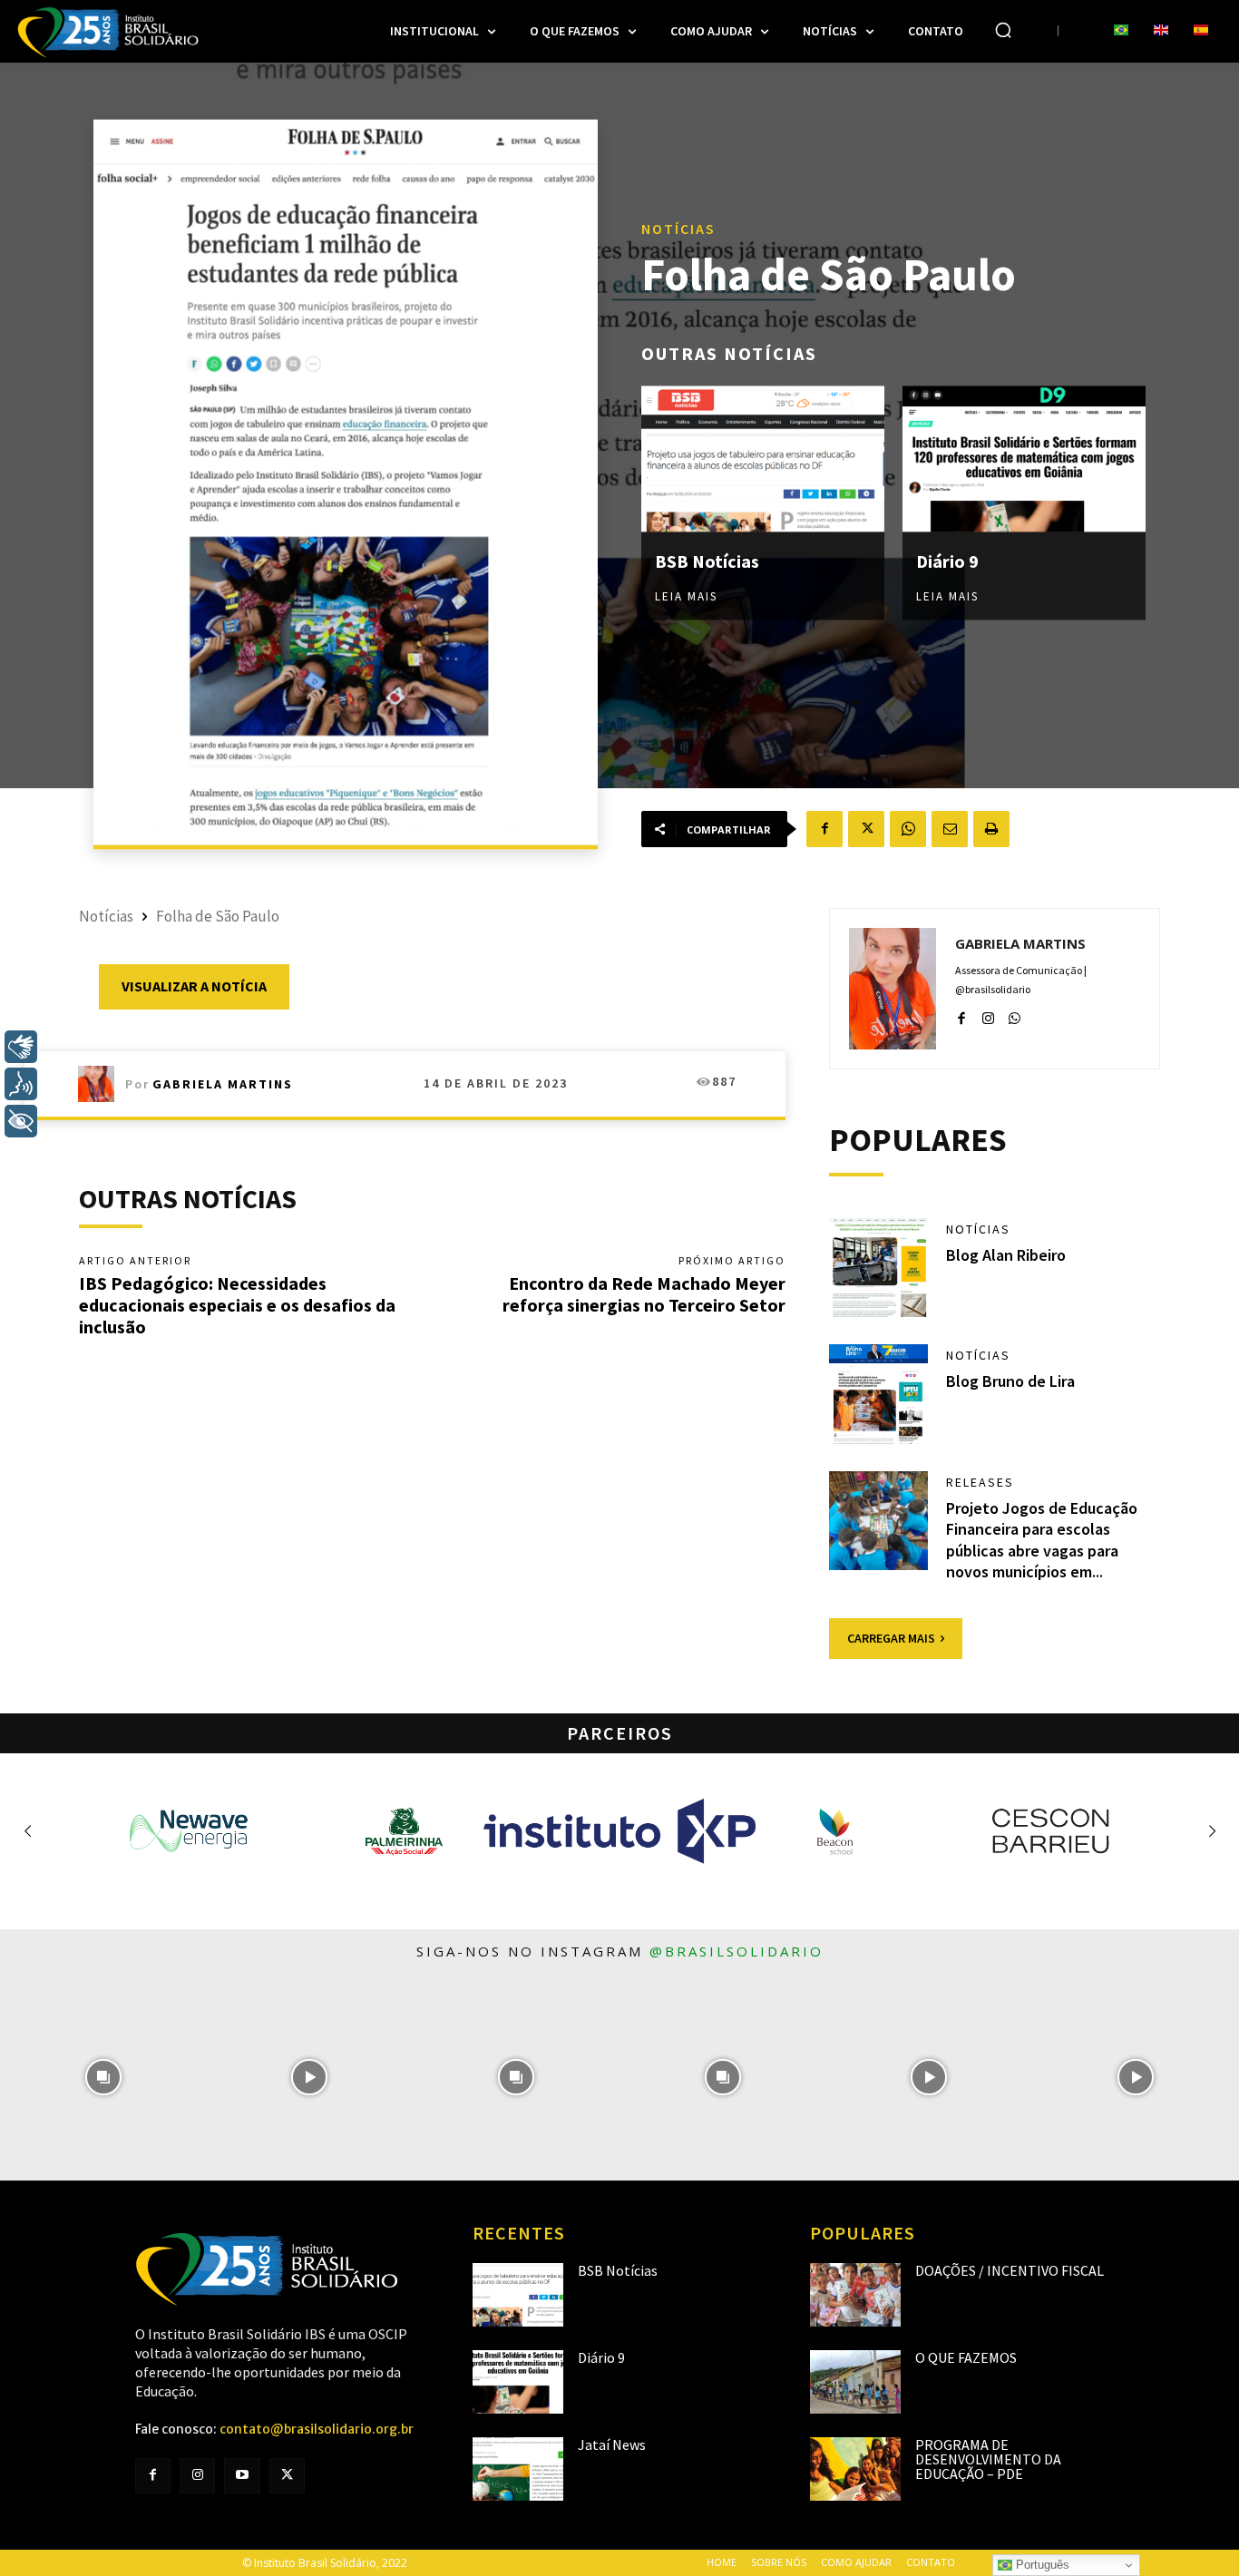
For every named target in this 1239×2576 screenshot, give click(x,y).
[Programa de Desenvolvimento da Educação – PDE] (855, 2469)
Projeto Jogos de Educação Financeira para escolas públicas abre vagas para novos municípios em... (1042, 1540)
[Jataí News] (518, 2469)
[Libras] (21, 1047)
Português (1041, 2565)
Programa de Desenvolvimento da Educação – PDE (988, 2459)
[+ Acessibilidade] (21, 1121)
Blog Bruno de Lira (1010, 1381)
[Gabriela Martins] (102, 1084)
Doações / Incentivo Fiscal (1010, 2270)
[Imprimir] (991, 829)
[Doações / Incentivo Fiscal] (855, 2295)
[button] (1003, 30)
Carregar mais (891, 1638)
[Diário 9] (1024, 459)
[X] (866, 829)
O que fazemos (966, 2357)
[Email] (950, 829)
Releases (980, 1482)
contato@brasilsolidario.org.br (317, 2429)
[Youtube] (242, 2476)
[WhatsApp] (908, 829)
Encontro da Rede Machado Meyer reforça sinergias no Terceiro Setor (644, 1294)
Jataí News (612, 2444)
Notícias (678, 229)
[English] (1161, 31)
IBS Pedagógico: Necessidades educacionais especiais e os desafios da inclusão (237, 1305)
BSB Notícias (707, 561)
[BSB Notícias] (763, 459)
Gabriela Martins (223, 1084)
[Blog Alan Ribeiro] (879, 1268)
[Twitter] (287, 2476)
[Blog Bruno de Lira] (879, 1394)
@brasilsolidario (737, 1951)
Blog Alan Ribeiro (1006, 1255)
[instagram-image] (103, 2077)
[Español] (1201, 31)
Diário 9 (947, 561)
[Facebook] (824, 829)
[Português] (1121, 31)
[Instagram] (988, 1015)
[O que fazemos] (855, 2382)
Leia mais (686, 596)
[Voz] (21, 1084)
